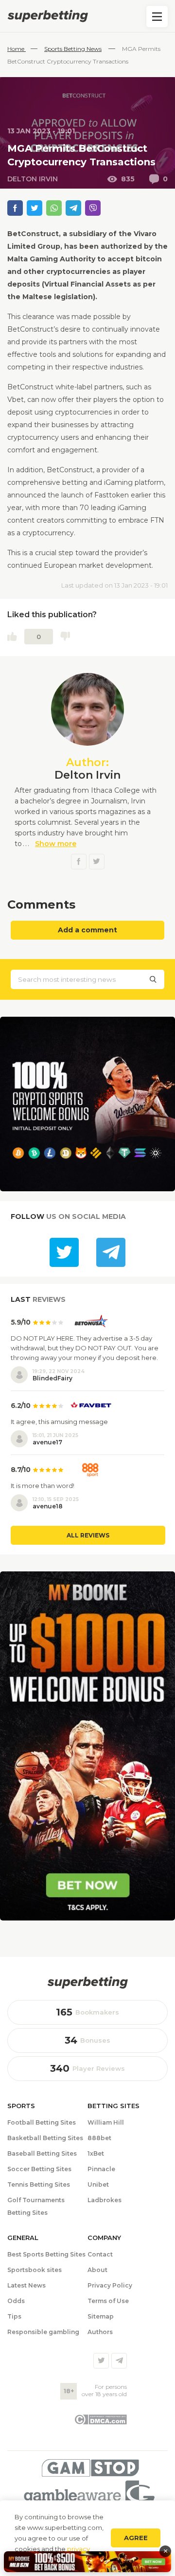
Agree (136, 2538)
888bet (99, 2138)
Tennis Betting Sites (39, 2184)
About (97, 2270)
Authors (100, 2332)
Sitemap (101, 2316)
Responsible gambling (43, 2332)
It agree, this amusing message (59, 1422)
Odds (16, 2301)
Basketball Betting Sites (45, 2138)
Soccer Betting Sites (39, 2169)
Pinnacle (101, 2169)
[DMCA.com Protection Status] (100, 2422)
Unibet (98, 2184)
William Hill (106, 2122)
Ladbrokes (105, 2200)
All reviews (88, 1535)
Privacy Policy (110, 2285)
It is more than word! (43, 1486)
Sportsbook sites (35, 2270)
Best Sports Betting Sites (46, 2254)
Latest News (26, 2285)
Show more (56, 844)
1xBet (96, 2153)
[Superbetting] (87, 16)
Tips (14, 2316)
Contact (100, 2254)
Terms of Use (108, 2301)
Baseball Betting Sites (42, 2153)
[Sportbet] (87, 1983)
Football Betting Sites (42, 2122)
